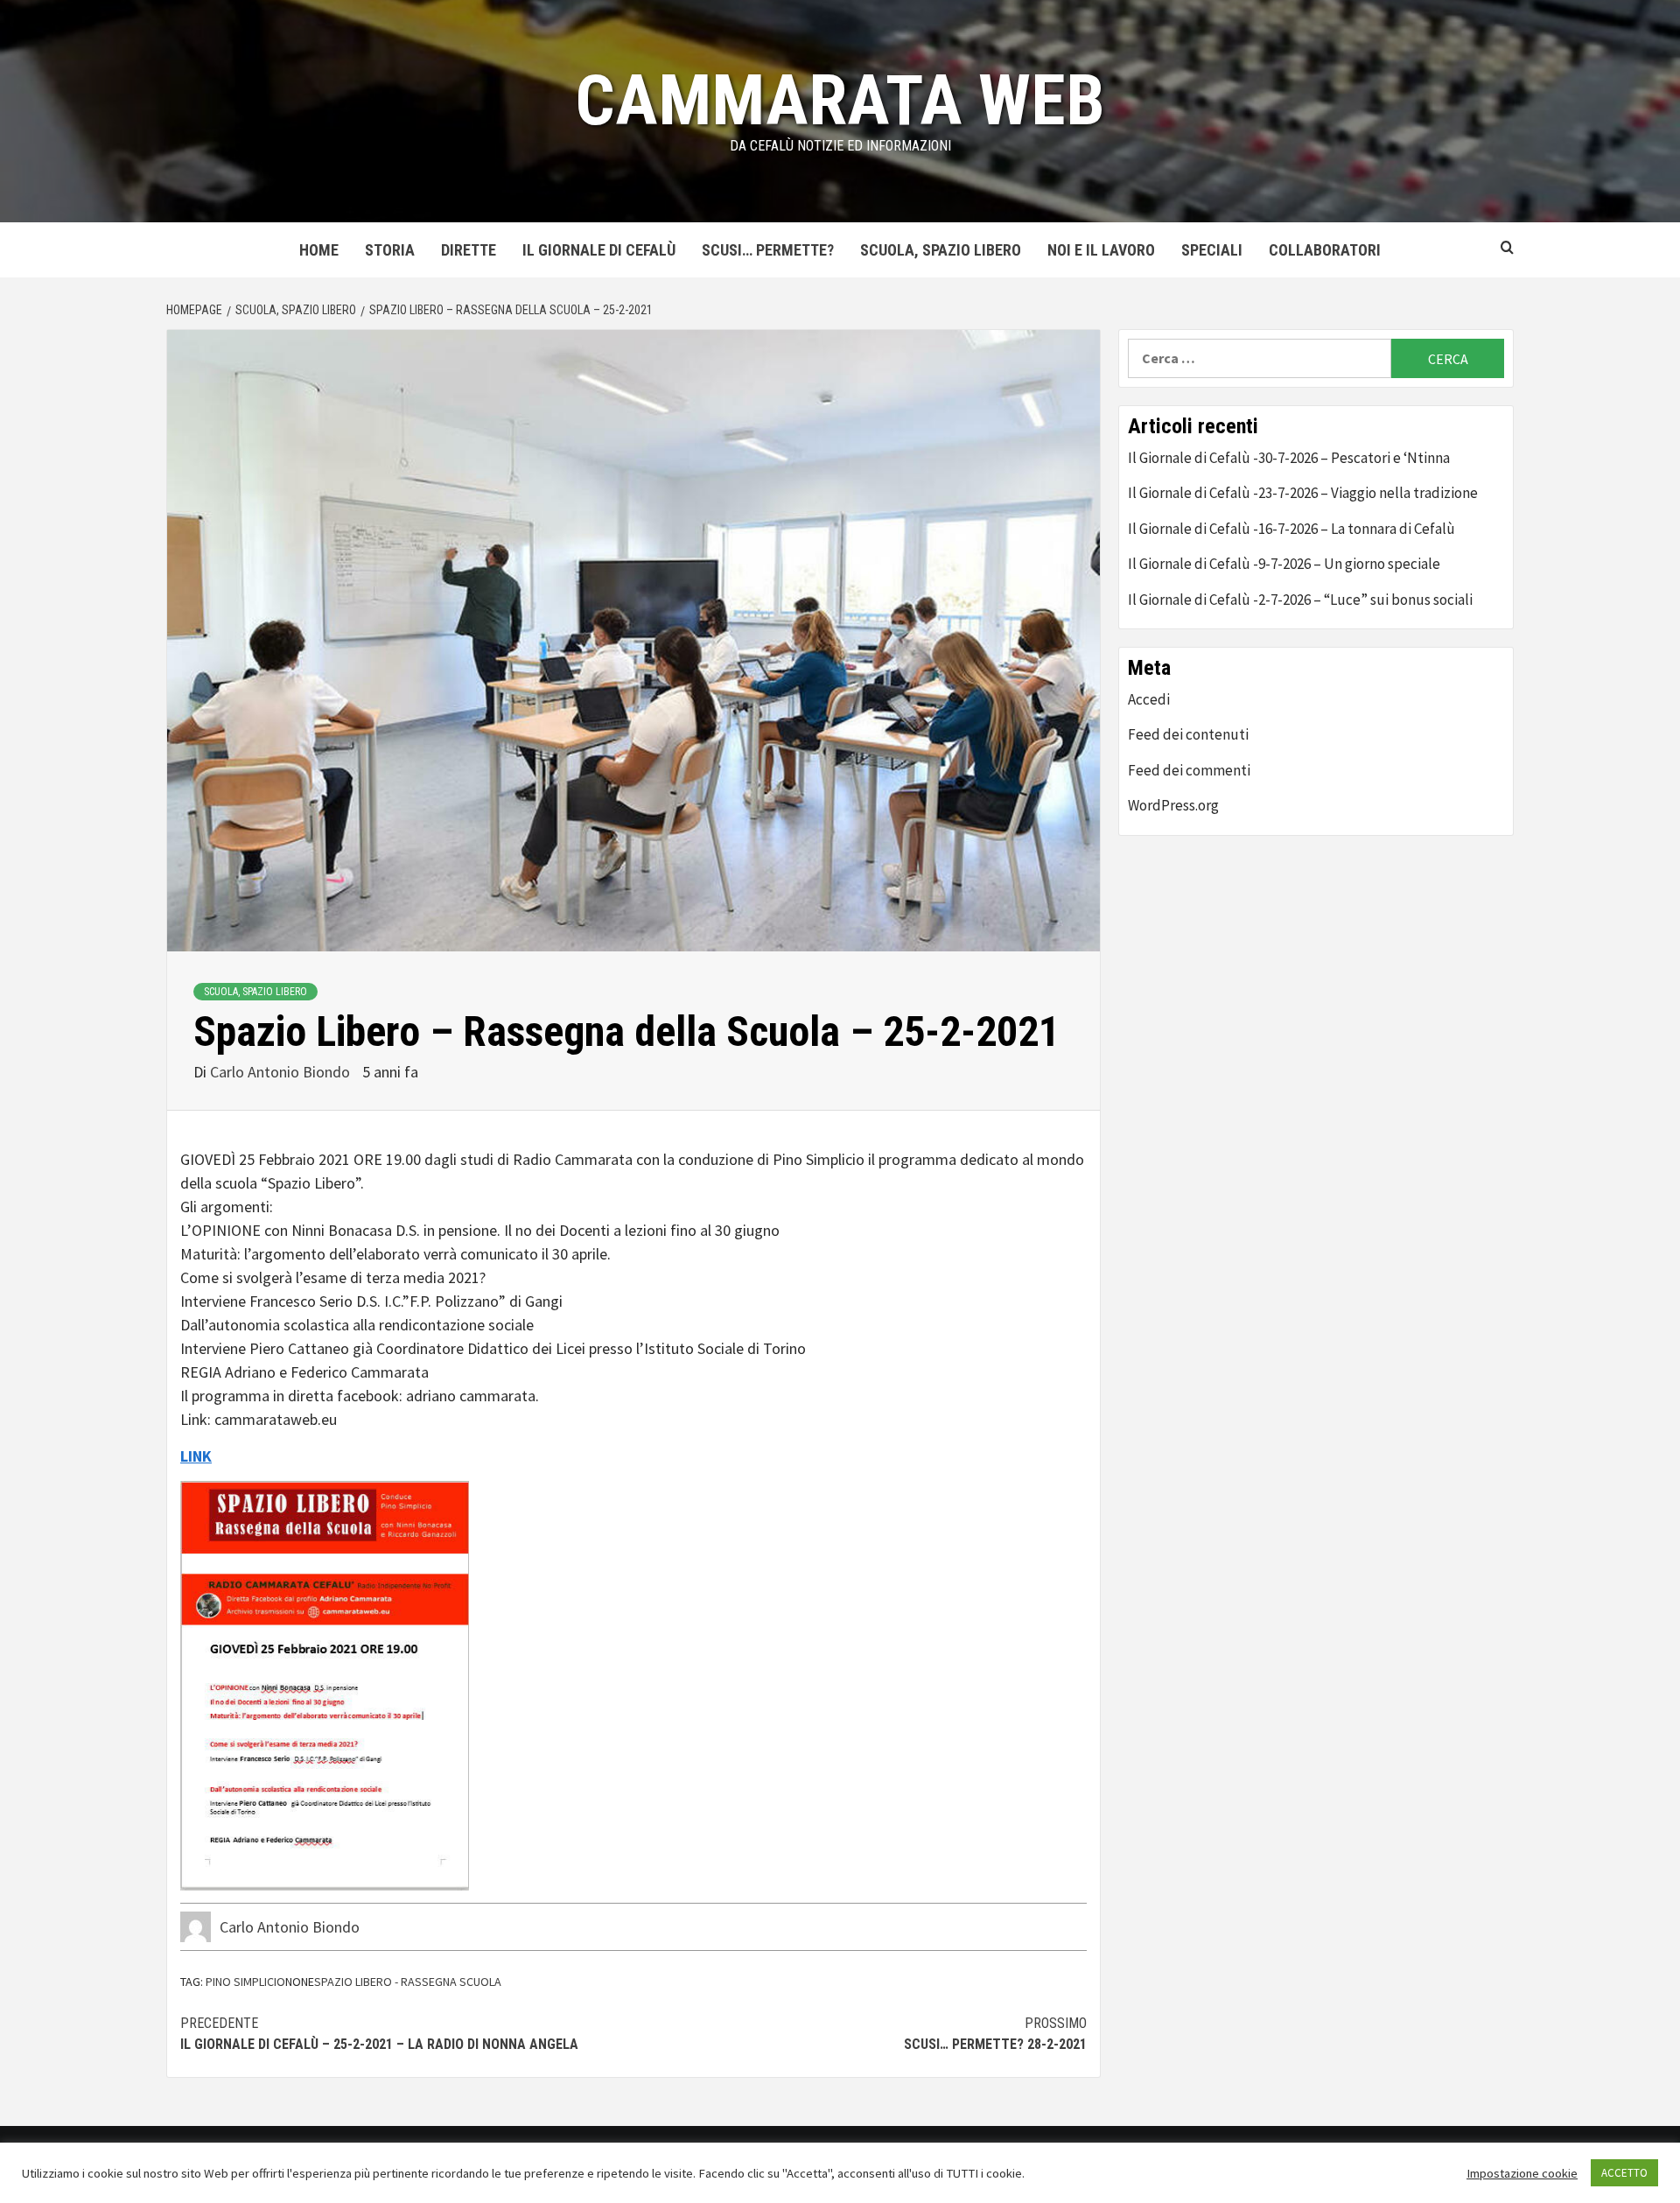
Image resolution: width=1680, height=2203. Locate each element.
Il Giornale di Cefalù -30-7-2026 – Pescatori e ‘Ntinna (1289, 458)
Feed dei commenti (1189, 770)
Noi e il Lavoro (1101, 250)
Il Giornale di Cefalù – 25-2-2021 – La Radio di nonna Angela (379, 2034)
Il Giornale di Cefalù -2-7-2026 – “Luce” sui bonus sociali (1300, 600)
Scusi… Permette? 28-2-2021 (995, 2034)
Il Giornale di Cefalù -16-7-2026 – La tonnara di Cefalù (1291, 529)
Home (319, 250)
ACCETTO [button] (1624, 2173)
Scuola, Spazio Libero (941, 250)
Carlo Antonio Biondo (282, 1072)
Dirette (469, 250)
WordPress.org (1173, 805)
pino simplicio (245, 1982)
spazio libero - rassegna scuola (408, 1982)
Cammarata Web (840, 101)
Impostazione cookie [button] (1522, 2173)
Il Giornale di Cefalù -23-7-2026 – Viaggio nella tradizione (1303, 493)
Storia (390, 250)
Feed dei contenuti (1188, 734)
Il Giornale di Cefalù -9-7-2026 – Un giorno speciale (1284, 564)
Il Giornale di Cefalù (599, 250)
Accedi (1149, 699)
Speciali (1212, 250)
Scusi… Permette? (768, 250)
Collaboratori (1325, 250)
